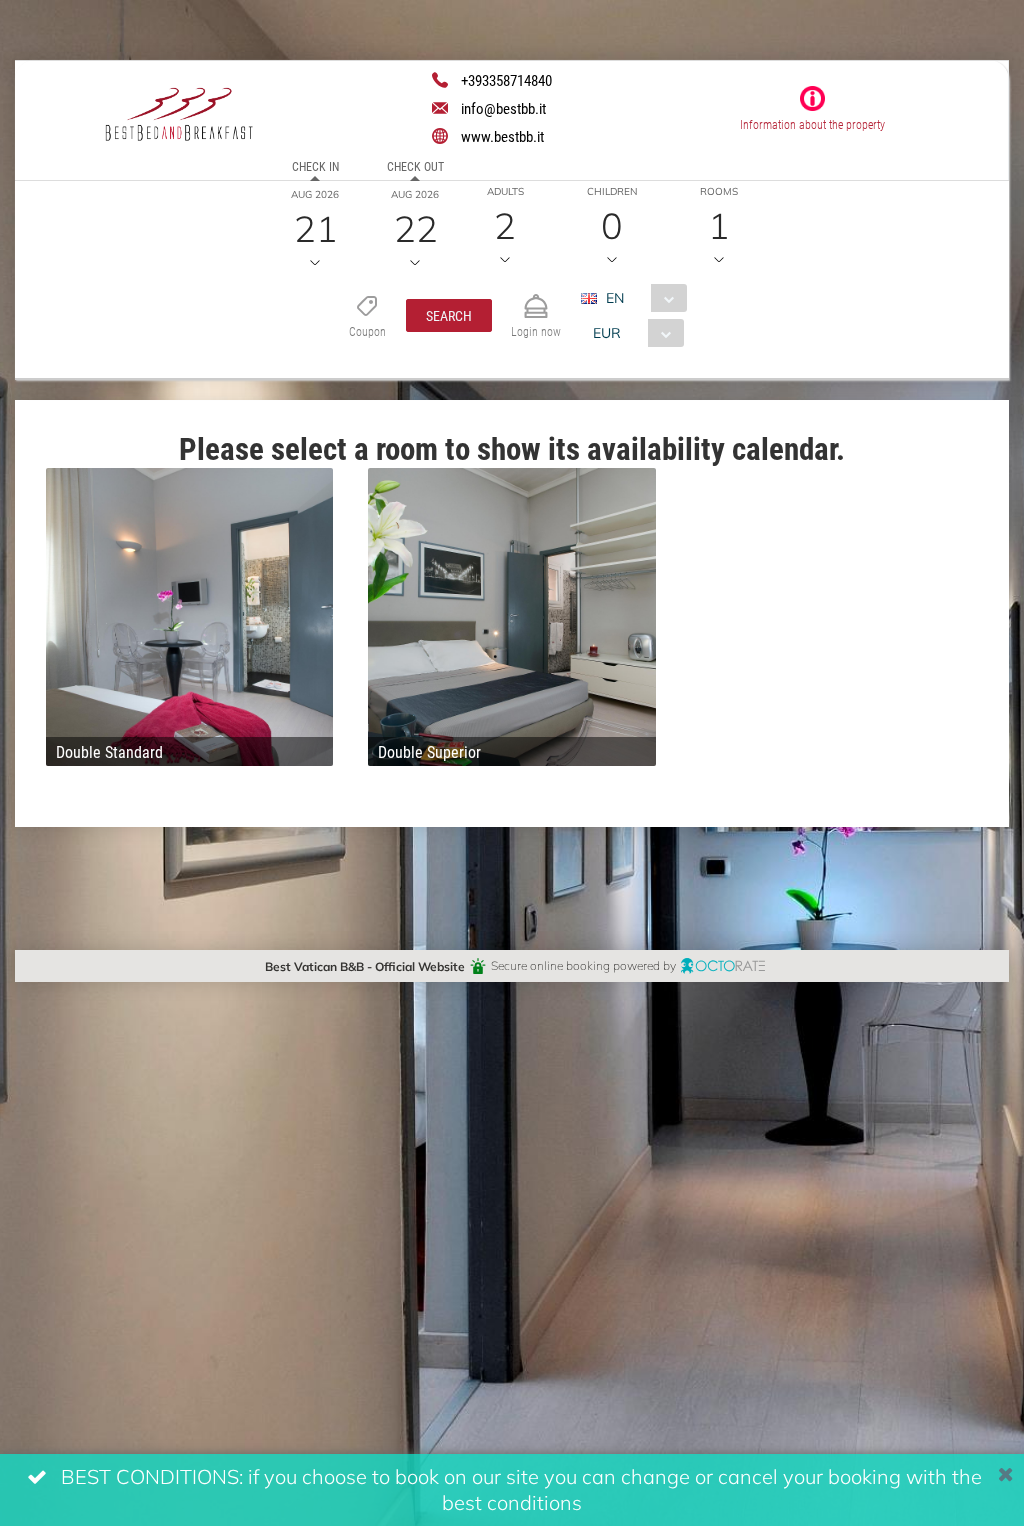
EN (615, 297)
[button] (449, 315)
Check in (315, 166)
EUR (607, 332)
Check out (415, 166)
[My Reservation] (536, 297)
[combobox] (641, 298)
